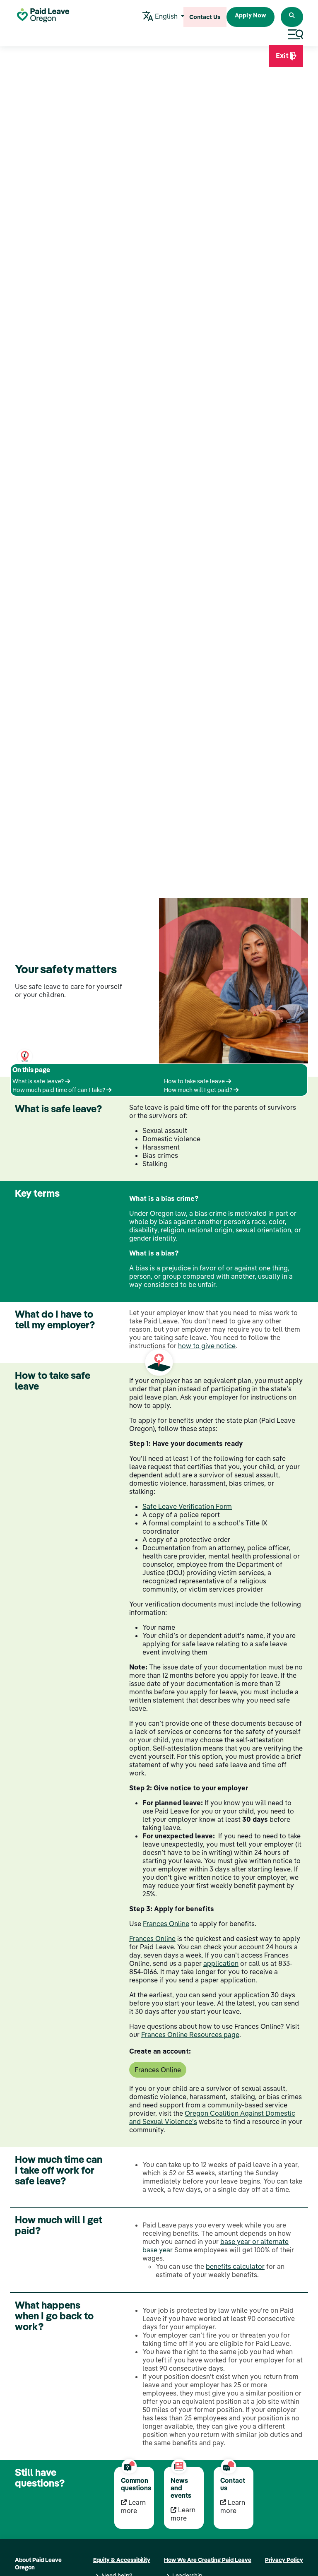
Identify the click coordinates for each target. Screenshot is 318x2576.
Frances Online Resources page (190, 2035)
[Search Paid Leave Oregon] (292, 17)
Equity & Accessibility (122, 2560)
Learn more (133, 2506)
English (166, 16)
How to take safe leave (195, 1081)
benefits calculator (235, 2266)
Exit (281, 59)
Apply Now (251, 15)
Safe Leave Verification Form (187, 1506)
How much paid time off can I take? (59, 1090)
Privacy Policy (284, 2560)
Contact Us (205, 17)
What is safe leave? (39, 1081)
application (221, 1963)
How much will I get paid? (199, 1090)
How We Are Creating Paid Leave (208, 2560)
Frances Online (166, 1924)
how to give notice (207, 1346)
